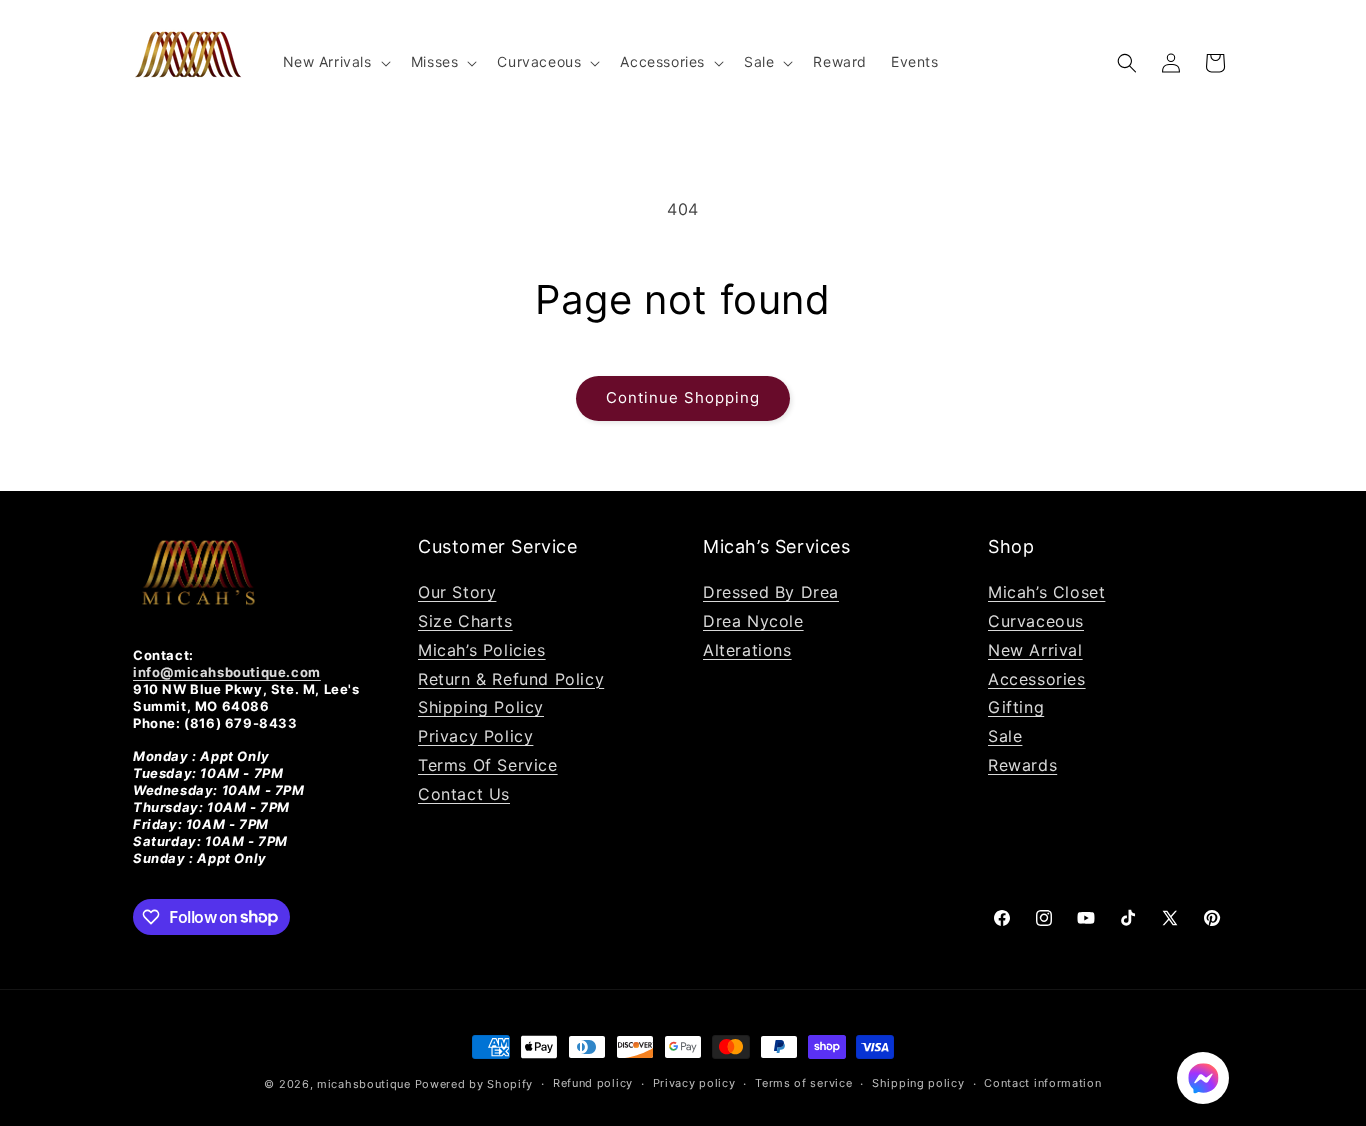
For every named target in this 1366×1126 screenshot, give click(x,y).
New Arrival (1035, 650)
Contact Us (464, 794)
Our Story (457, 592)
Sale (1005, 736)
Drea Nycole (753, 621)
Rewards (1022, 765)
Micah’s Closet (1046, 592)
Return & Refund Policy (511, 679)
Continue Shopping (683, 397)
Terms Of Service (488, 765)
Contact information (1042, 1083)
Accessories (1037, 679)
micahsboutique (364, 1084)
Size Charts (465, 621)
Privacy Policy (475, 736)
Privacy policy (694, 1083)
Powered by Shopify (474, 1084)
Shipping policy (918, 1083)
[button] (335, 62)
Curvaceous (1036, 621)
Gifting (1016, 707)
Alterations (747, 650)
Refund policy (593, 1083)
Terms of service (803, 1083)
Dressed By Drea (771, 592)
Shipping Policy (481, 707)
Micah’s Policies (482, 650)
